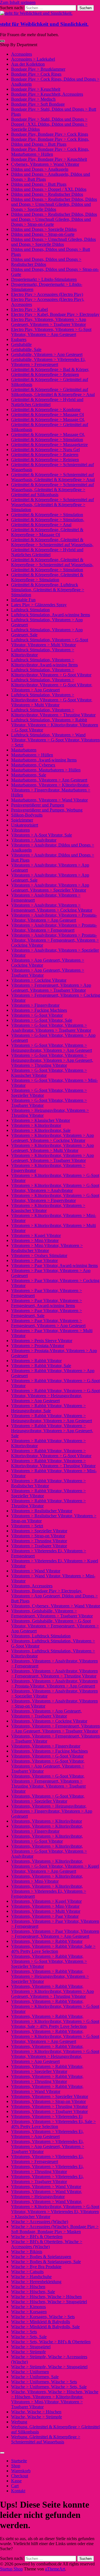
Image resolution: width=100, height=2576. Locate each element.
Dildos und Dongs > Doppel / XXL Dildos (49, 189)
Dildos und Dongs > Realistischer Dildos (47, 194)
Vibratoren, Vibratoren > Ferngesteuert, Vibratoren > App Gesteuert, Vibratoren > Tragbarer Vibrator (55, 1729)
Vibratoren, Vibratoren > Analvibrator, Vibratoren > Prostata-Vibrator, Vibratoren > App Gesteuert (54, 1683)
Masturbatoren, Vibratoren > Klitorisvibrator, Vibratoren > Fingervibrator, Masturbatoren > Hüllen (51, 790)
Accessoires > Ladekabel (33, 59)
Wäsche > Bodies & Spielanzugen (41, 2257)
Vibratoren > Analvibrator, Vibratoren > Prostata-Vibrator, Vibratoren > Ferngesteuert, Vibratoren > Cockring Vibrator (55, 940)
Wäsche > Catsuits (27, 2272)
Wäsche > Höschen (28, 2287)
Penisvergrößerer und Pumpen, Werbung (47, 810)
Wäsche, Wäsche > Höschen (36, 2412)
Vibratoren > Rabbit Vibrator (36, 1361)
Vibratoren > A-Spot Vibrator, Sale (42, 835)
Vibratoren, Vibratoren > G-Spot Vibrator (47, 1756)
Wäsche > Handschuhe (31, 2277)
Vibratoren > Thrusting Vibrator (39, 1541)
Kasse (16, 2481)
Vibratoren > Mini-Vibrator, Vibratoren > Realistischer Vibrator (47, 1248)
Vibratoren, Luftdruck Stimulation (41, 1636)
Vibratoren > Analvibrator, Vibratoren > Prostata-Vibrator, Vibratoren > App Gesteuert (54, 918)
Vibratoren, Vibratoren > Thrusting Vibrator (49, 2106)
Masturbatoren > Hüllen (32, 755)
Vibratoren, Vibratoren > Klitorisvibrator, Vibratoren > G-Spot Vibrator (47, 1839)
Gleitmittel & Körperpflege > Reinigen (45, 460)
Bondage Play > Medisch (33, 99)
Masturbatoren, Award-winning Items (44, 760)
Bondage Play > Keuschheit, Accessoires (47, 94)
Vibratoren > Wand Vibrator (36, 1571)
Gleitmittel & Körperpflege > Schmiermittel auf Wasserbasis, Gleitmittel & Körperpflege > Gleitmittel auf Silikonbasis (52, 490)
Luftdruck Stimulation (30, 610)
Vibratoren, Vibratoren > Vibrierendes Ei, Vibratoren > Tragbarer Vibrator (47, 2179)
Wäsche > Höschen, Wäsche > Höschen (46, 2297)
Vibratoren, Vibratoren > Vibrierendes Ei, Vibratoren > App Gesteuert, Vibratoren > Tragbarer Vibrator (48, 2146)
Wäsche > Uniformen (30, 2372)
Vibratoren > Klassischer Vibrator (41, 1120)
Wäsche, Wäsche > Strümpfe (37, 2417)
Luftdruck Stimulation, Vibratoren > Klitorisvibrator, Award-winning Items (44, 662)
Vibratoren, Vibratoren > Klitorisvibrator (47, 1821)
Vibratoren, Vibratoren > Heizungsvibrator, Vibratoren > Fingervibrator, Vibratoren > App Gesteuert (52, 1811)
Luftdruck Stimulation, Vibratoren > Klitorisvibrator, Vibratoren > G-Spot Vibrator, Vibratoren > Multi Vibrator (52, 700)
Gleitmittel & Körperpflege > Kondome (46, 409)
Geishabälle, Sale (26, 349)
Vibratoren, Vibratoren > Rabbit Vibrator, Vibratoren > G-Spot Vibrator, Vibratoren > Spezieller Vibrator (49, 1961)
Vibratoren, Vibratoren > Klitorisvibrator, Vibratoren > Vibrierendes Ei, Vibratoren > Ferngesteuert (49, 1891)
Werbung (19, 2422)
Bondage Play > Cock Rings (36, 74)
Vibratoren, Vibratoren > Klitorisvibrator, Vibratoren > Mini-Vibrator (47, 1879)
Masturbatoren (24, 750)
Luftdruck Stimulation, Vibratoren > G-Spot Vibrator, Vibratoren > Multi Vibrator (50, 642)
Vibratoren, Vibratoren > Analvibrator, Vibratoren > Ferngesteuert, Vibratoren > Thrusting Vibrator (54, 1673)
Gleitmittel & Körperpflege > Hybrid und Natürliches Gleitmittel (47, 402)
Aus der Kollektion (28, 64)
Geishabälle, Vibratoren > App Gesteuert (47, 354)
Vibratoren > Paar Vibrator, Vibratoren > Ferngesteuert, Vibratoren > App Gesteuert (48, 1323)
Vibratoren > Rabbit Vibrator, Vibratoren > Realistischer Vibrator (48, 1483)
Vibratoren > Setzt (27, 1526)
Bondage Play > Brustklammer (38, 69)
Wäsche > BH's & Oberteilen (37, 2237)
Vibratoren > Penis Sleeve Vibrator (42, 1341)
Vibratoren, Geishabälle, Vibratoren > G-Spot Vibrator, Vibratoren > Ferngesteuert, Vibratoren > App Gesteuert (55, 1626)
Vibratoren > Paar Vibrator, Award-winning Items (54, 1265)
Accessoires (22, 54)
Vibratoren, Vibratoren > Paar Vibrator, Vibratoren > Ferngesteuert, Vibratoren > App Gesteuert (55, 1934)
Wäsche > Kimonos (28, 2307)
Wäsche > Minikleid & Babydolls (41, 2322)
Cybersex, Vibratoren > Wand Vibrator (45, 164)
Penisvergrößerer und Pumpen (38, 805)
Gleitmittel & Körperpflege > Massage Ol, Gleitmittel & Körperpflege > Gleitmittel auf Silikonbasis (50, 425)
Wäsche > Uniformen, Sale (35, 2377)
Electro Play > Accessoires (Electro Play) (47, 294)
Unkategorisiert (25, 825)
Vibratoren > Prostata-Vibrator (38, 1346)
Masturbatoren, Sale (29, 775)
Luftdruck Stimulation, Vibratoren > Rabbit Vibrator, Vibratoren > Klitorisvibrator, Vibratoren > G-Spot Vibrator (55, 725)
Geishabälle (21, 344)
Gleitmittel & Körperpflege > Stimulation (47, 515)
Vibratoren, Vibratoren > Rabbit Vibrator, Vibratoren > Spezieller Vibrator (47, 2069)
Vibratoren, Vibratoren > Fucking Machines (49, 1751)
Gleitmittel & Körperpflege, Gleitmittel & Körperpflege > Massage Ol (47, 532)
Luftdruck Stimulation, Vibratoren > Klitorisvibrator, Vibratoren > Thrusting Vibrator (53, 712)
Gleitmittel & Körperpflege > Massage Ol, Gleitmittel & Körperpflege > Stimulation (48, 437)
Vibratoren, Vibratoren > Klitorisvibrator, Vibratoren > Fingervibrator (47, 1829)
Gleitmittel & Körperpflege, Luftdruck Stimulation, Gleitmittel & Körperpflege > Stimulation (48, 590)
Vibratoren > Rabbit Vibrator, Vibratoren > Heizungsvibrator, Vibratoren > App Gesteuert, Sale (52, 1431)
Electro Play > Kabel (29, 309)
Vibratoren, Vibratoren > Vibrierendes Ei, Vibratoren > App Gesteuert (47, 2134)
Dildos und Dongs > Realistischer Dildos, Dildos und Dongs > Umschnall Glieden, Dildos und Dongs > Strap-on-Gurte (54, 219)
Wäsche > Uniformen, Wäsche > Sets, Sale (49, 2387)
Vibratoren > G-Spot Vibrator (37, 1015)
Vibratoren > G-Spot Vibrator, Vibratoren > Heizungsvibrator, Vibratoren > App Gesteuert (52, 1048)
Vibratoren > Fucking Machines (39, 1010)
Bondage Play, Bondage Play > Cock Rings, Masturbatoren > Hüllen (50, 152)
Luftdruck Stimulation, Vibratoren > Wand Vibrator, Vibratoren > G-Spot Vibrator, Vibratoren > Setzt (55, 740)
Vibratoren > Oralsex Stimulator (39, 1255)
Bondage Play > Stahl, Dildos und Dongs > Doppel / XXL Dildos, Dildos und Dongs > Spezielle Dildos (49, 124)
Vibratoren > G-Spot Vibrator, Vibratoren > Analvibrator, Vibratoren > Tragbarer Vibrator (51, 1028)
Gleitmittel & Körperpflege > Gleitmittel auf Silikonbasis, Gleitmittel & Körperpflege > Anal (53, 392)
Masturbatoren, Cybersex (33, 765)
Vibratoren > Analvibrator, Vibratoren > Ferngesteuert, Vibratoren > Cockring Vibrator (52, 908)
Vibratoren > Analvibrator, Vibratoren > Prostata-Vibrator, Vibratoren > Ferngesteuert (54, 928)
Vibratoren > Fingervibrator (35, 1005)
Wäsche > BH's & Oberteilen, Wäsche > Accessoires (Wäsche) (47, 2244)
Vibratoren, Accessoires (32, 1586)
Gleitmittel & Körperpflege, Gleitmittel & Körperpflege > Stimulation (47, 577)
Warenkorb (21, 2471)
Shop (16, 2466)
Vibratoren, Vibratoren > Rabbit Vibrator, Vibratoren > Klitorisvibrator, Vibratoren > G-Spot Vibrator (55, 2006)
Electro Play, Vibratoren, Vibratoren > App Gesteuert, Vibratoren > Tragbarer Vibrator (49, 322)
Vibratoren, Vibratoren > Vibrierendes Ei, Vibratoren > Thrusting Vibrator (47, 2169)
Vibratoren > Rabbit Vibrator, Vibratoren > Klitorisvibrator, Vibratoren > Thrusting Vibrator (53, 1463)
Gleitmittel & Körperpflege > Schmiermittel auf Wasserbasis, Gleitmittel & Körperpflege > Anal (53, 477)
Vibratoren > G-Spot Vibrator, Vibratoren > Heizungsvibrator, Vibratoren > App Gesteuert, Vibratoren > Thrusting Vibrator (52, 1060)
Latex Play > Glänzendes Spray (39, 605)
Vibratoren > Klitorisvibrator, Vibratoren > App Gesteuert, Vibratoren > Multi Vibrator (52, 1148)
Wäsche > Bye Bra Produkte (36, 2267)
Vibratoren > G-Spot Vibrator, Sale (42, 1020)
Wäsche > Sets (24, 2332)
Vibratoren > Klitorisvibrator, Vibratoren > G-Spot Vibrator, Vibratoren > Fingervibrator (55, 1198)
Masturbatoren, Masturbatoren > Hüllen (46, 770)
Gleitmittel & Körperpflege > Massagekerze (49, 445)
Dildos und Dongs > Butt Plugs (39, 184)
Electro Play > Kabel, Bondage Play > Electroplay (55, 314)
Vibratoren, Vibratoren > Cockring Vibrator (49, 1721)
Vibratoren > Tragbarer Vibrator (39, 1546)
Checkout (20, 2476)
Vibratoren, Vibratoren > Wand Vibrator (46, 2187)
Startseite (19, 2461)
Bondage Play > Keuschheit (36, 89)
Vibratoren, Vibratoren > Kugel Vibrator (46, 1901)
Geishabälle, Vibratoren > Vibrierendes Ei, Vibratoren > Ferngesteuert (48, 362)
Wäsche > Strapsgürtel (31, 2347)
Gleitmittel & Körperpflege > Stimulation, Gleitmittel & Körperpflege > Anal (48, 522)
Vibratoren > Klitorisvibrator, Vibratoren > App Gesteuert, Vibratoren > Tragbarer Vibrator (52, 1158)
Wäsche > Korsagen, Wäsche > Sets (43, 2317)
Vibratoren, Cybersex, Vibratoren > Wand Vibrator (56, 1606)
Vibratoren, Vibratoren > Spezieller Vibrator (50, 2096)
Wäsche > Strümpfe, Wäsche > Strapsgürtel (49, 2367)
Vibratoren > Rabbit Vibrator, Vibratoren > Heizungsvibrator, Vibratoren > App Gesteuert (52, 1418)
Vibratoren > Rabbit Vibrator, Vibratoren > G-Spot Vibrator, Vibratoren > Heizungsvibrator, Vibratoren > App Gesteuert (55, 1396)
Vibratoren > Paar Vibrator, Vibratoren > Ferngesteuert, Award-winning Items (47, 1303)
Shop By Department (19, 45)
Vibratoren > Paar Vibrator (34, 1260)
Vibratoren (20, 830)
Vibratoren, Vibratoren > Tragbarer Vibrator (49, 2111)
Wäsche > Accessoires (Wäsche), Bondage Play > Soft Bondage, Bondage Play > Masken (55, 2229)
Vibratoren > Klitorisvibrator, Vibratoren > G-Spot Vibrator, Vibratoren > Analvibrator (55, 1188)
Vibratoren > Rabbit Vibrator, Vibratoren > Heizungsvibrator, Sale (48, 1408)
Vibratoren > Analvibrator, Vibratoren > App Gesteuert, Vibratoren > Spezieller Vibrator (50, 888)
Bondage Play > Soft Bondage (38, 104)
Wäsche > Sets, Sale (29, 2337)
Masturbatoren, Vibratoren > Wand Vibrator (49, 800)
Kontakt (18, 2491)
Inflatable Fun (23, 600)
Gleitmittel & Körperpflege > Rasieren (45, 455)
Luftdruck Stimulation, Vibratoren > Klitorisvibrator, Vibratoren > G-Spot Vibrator (51, 672)
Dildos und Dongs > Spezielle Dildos (44, 229)
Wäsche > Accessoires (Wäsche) (40, 2222)
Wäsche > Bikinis (27, 2252)
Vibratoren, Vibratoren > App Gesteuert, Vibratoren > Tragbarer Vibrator (46, 1713)
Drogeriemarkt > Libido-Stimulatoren (44, 279)
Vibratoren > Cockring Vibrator (39, 980)
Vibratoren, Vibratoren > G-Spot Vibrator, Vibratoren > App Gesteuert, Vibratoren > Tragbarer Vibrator (48, 1766)
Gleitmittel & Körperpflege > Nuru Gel (45, 450)
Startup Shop (11, 2569)
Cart (15, 2486)
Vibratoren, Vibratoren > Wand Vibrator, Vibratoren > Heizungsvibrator (47, 2194)
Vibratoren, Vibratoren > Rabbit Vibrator (47, 1941)
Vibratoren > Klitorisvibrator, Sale (41, 1130)
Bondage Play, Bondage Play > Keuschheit (49, 159)
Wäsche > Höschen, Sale (33, 2292)
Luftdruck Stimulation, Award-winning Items (51, 615)
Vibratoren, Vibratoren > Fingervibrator (46, 1746)
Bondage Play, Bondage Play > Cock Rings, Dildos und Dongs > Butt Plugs (50, 142)
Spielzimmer (22, 820)
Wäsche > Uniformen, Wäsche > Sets (44, 2382)
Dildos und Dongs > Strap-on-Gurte (43, 234)
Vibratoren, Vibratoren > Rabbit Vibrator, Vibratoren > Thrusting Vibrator (47, 2079)
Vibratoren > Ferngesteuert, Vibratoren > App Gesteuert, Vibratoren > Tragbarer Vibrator (51, 988)
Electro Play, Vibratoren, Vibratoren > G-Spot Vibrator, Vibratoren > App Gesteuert (51, 332)
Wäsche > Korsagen (29, 2312)
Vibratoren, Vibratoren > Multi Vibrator (46, 1911)
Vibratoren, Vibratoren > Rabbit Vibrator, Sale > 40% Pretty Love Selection (53, 1949)
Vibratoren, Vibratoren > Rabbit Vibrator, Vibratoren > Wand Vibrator (47, 2089)
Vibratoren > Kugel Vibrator (36, 1235)
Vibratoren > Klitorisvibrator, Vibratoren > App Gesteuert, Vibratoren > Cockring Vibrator (52, 1138)
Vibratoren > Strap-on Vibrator (38, 1536)
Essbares (19, 339)
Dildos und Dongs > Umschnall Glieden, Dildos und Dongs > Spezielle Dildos (53, 242)
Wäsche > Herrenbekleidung (36, 2282)
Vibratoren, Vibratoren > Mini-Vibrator (45, 1906)
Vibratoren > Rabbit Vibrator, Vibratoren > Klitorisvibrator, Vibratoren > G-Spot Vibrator (51, 1453)
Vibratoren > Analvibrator (34, 840)
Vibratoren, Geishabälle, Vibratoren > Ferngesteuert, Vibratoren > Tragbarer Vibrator (52, 1613)
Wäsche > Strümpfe (28, 2352)
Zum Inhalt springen (18, 2)
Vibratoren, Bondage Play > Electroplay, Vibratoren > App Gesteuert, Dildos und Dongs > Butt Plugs (54, 1596)
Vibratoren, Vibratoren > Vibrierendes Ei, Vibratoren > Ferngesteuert (47, 2159)
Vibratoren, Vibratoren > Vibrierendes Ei (47, 2116)
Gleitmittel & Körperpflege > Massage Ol (47, 415)
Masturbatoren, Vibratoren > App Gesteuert (49, 780)
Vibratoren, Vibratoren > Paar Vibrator (45, 1916)
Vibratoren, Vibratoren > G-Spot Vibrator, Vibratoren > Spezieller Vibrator (48, 1799)
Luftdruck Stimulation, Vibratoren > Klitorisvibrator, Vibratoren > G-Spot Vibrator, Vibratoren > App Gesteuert (52, 685)
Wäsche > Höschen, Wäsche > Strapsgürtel (49, 2302)
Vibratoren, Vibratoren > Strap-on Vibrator (48, 2101)
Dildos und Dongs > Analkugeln (40, 169)
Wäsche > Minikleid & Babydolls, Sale (45, 2327)
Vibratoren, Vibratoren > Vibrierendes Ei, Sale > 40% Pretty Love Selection (53, 2124)
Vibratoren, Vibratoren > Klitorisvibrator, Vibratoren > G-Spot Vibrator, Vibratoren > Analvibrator (49, 1851)
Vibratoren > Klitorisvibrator (36, 1125)
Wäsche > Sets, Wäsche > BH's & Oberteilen (51, 2342)
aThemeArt (55, 2569)
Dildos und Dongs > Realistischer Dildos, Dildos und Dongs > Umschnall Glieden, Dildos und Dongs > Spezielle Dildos (54, 204)
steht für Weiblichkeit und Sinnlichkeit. (44, 24)
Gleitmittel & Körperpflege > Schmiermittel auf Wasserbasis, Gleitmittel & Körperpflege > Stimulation (52, 505)
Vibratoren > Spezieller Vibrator (39, 1531)
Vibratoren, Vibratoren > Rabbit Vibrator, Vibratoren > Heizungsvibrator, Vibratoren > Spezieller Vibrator (50, 1976)
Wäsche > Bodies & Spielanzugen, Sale (46, 2262)
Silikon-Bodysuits (27, 815)
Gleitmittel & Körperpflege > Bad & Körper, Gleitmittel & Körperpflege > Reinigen (50, 372)
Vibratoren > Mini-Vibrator (35, 1240)
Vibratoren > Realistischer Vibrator (42, 1511)
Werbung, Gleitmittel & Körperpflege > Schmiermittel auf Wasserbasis (46, 2439)
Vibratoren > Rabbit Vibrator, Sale (41, 1366)
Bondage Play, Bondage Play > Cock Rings (50, 134)
